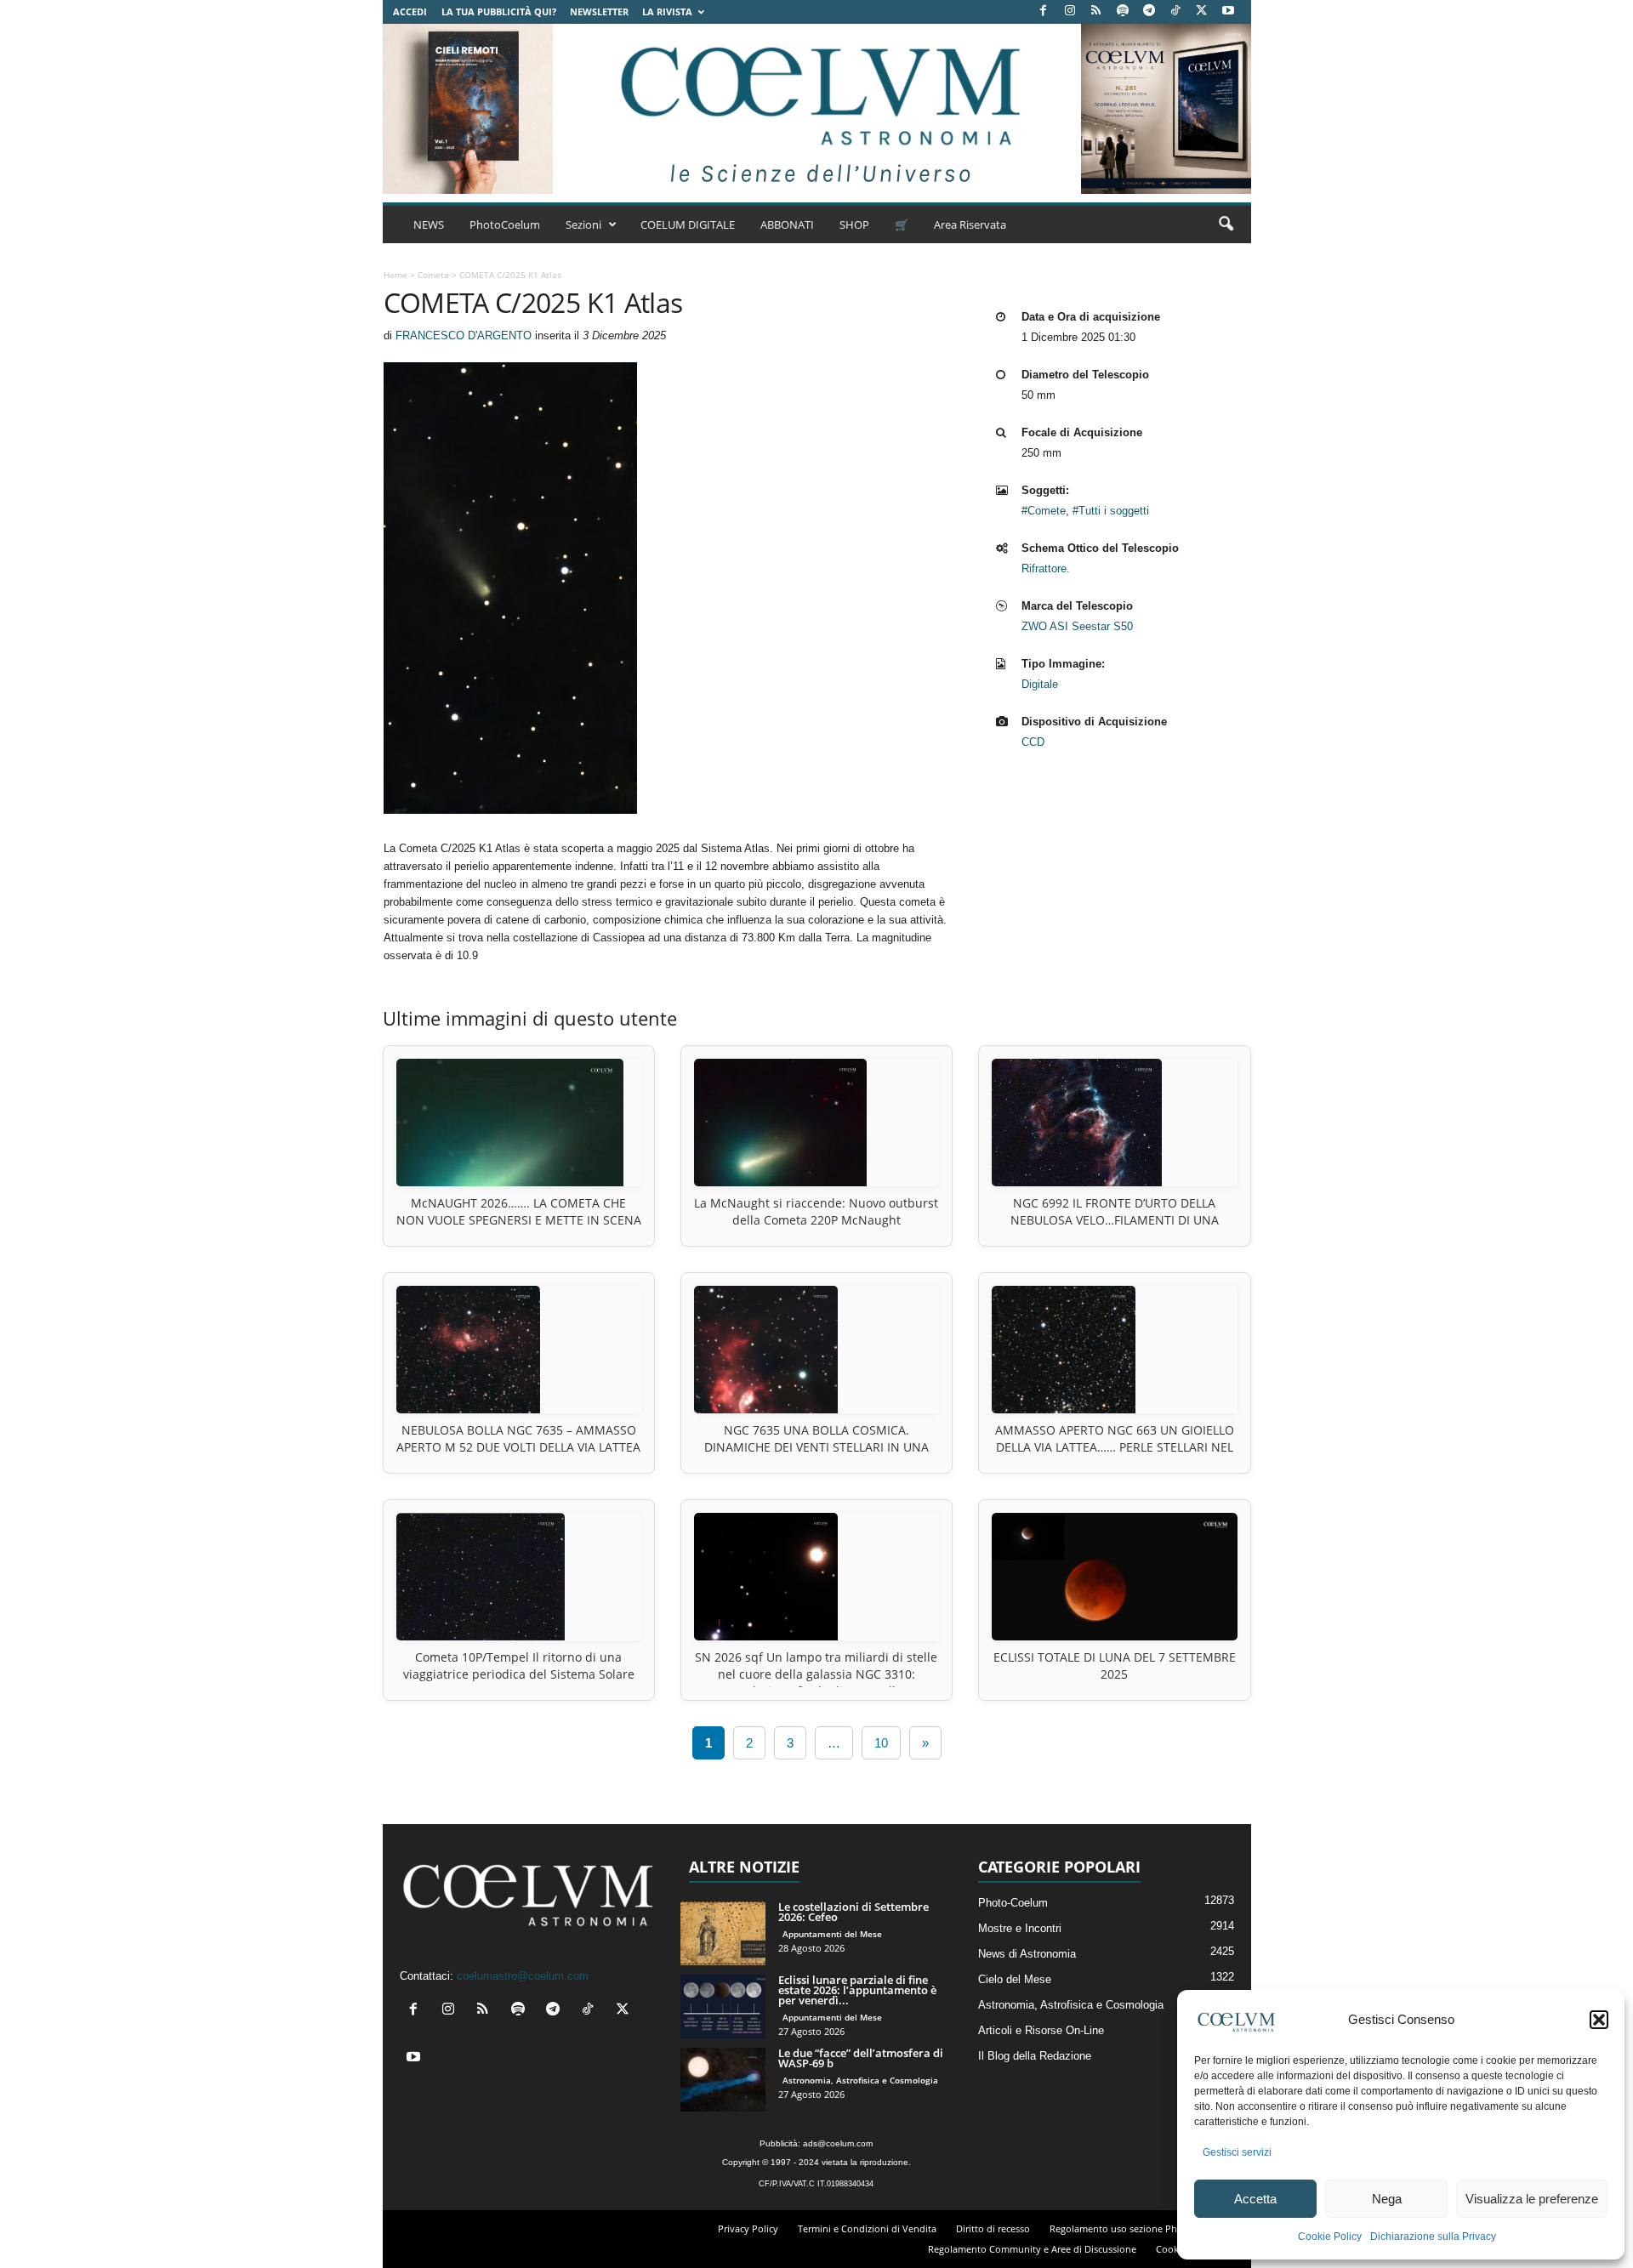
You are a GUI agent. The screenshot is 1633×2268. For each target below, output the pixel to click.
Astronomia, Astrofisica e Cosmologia (860, 2080)
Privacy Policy (748, 2228)
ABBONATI (787, 225)
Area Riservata (970, 225)
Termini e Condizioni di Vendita (867, 2228)
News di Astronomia (1027, 1954)
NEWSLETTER (599, 11)
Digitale (1040, 684)
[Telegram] (1149, 11)
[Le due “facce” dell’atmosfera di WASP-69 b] (723, 2080)
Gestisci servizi (1237, 2152)
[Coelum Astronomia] (816, 109)
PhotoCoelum (505, 225)
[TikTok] (1175, 11)
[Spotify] (1123, 11)
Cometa (433, 275)
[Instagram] (1070, 11)
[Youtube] (1228, 11)
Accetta (1255, 2199)
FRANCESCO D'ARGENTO (464, 335)
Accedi (410, 11)
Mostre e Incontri (1020, 1928)
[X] (1202, 11)
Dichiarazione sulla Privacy (1433, 2237)
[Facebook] (1044, 11)
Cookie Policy (1330, 2237)
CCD (1033, 742)
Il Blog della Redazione (1035, 2056)
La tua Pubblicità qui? (499, 11)
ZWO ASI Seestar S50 (1077, 626)
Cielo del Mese (1015, 1979)
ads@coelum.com (838, 2143)
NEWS (429, 225)
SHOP (854, 225)
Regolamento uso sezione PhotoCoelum (1138, 2228)
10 (881, 1743)
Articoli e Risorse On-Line (1041, 2030)
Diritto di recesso (993, 2228)
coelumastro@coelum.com (523, 1976)
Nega (1387, 2199)
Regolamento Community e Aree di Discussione (1032, 2249)
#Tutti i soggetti (1111, 511)
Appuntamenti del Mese (832, 1934)
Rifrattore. (1046, 568)
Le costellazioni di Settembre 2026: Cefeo (853, 1912)
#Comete (1044, 511)
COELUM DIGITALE (688, 225)
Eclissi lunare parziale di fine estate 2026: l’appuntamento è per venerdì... (857, 1990)
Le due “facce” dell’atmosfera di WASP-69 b (861, 2058)
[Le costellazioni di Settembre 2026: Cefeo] (723, 1933)
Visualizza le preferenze (1532, 2199)
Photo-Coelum (1013, 1903)
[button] (1599, 2020)
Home (395, 275)
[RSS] (1096, 11)
